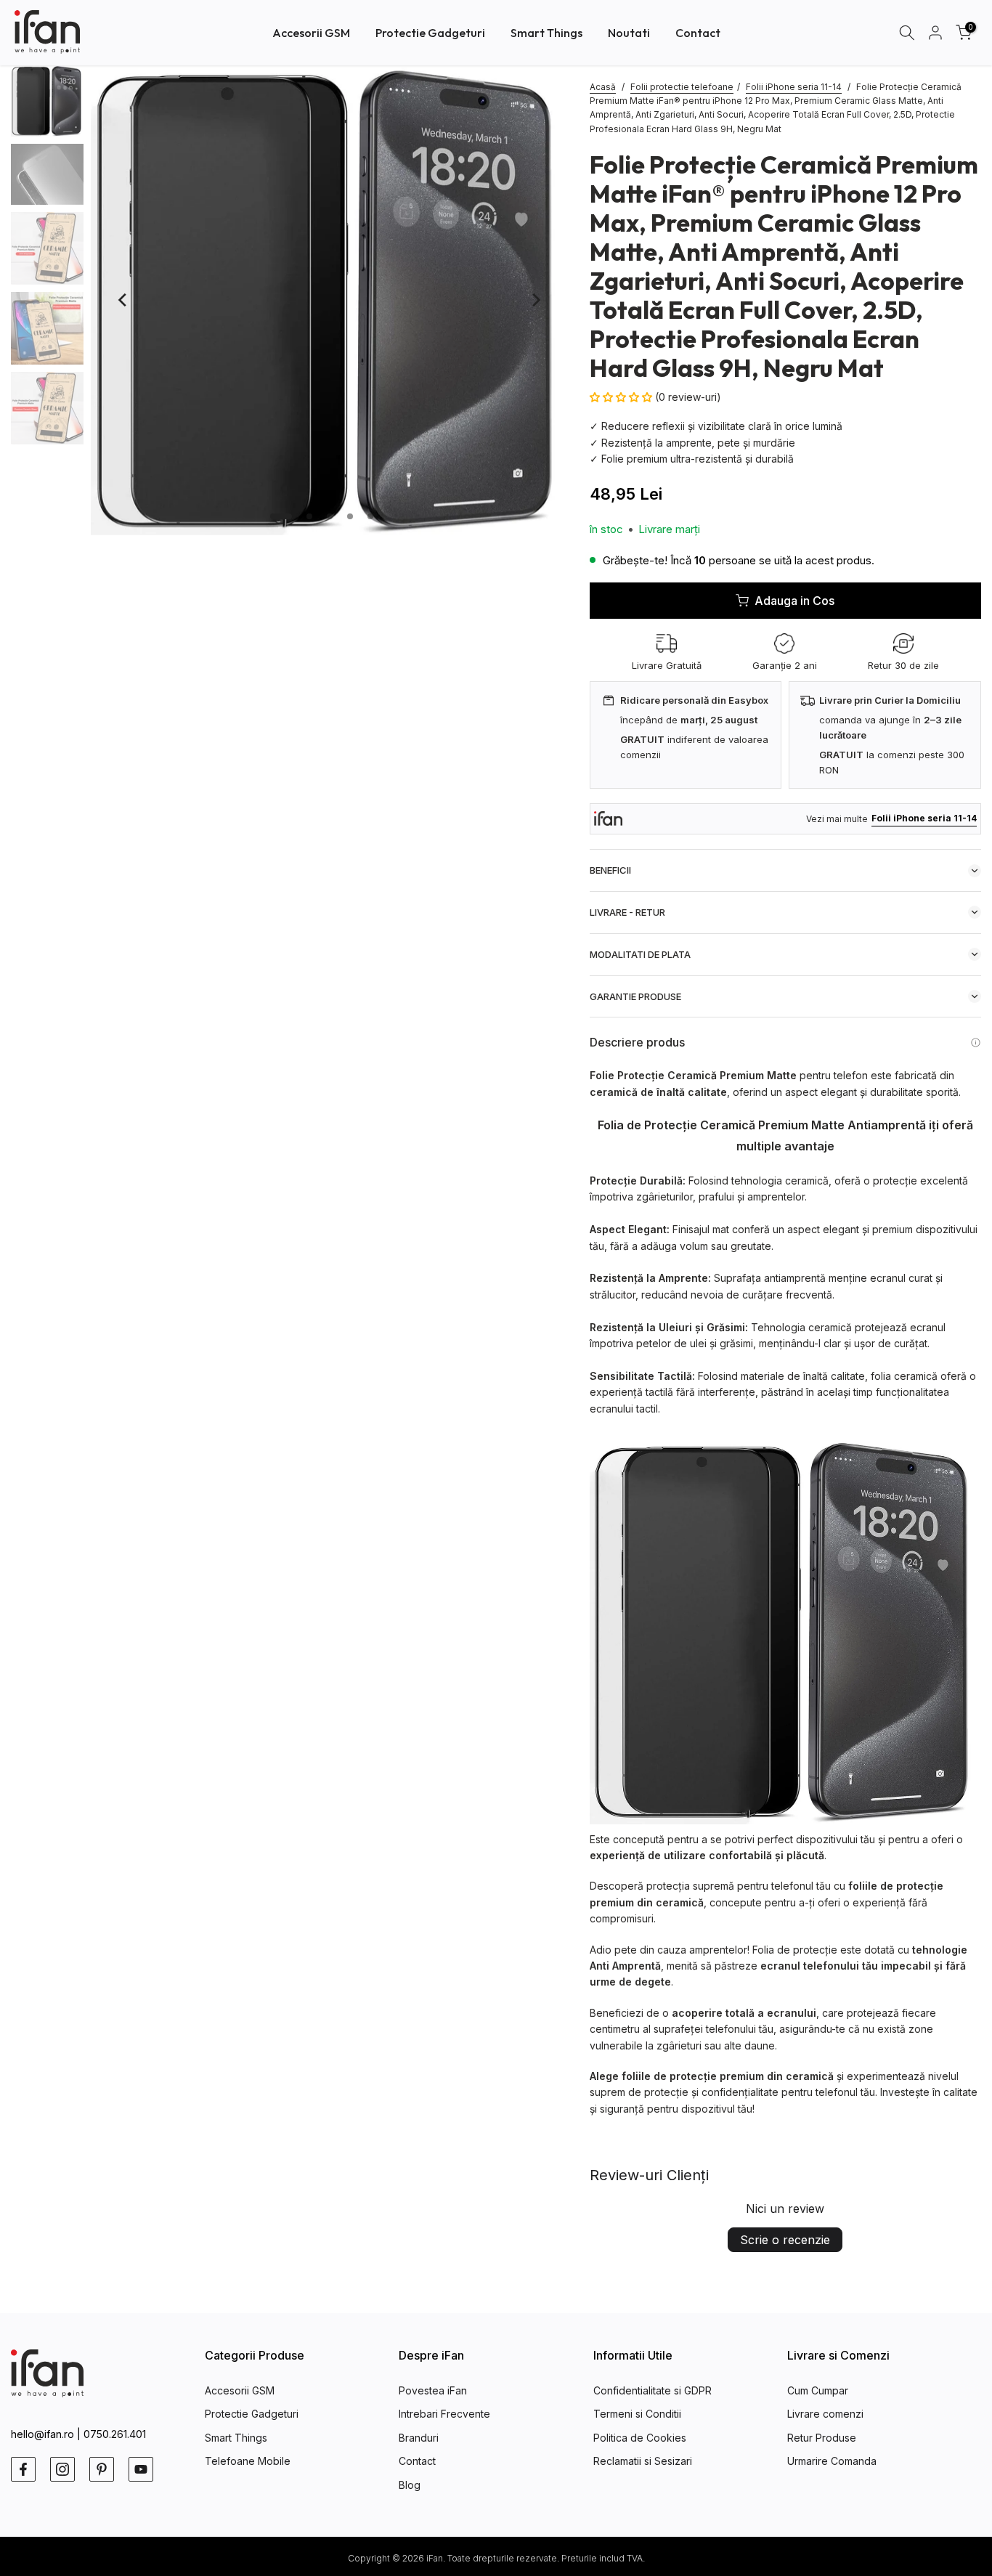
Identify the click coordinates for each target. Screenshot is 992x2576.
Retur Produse (822, 2438)
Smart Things (546, 33)
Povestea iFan (433, 2390)
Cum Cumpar (818, 2390)
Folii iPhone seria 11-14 (794, 87)
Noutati (629, 33)
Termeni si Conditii (637, 2414)
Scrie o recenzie (785, 2240)
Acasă (603, 87)
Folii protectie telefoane (682, 87)
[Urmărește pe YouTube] (141, 2469)
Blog (410, 2485)
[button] (622, 397)
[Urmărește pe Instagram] (62, 2469)
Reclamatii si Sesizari (643, 2461)
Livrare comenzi (825, 2414)
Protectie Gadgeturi (430, 33)
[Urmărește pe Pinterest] (102, 2469)
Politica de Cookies (640, 2438)
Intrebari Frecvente (444, 2414)
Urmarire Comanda (832, 2461)
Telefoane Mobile (248, 2461)
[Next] (535, 300)
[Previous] (123, 300)
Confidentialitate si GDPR (652, 2390)
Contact (698, 33)
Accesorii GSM (311, 33)
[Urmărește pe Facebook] (23, 2469)
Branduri (419, 2438)
